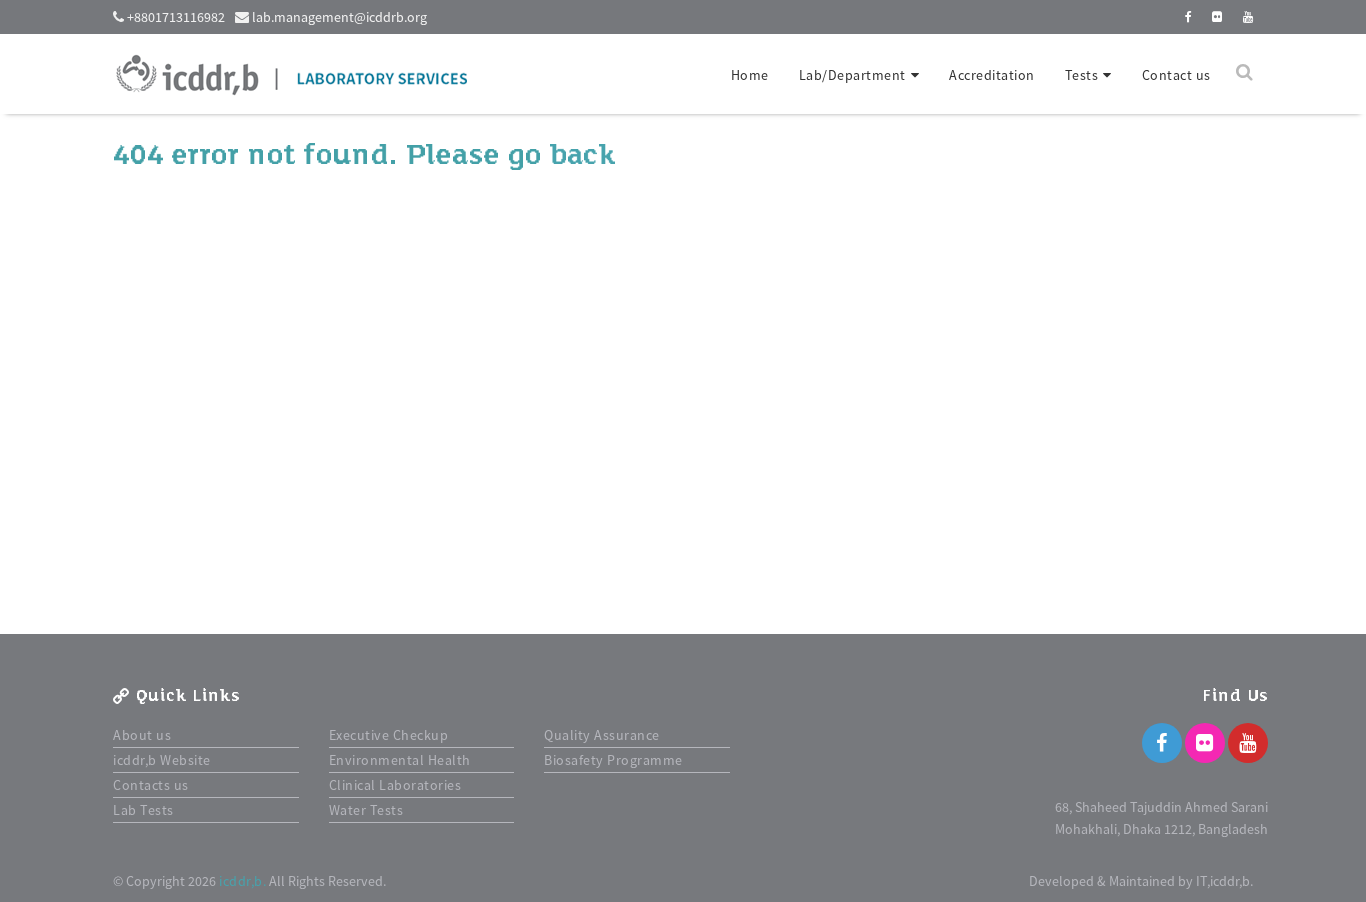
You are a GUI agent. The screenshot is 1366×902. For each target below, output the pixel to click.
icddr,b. (242, 881)
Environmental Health (400, 760)
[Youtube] (1248, 743)
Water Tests (366, 810)
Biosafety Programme (613, 760)
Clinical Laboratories (395, 785)
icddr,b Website (162, 760)
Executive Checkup (389, 735)
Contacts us (151, 785)
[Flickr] (1205, 743)
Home (750, 75)
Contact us (1176, 75)
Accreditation (992, 75)
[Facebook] (1162, 743)
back (582, 155)
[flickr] (1217, 16)
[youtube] (1248, 16)
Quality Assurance (602, 735)
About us (142, 735)
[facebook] (1189, 16)
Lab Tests (143, 810)
